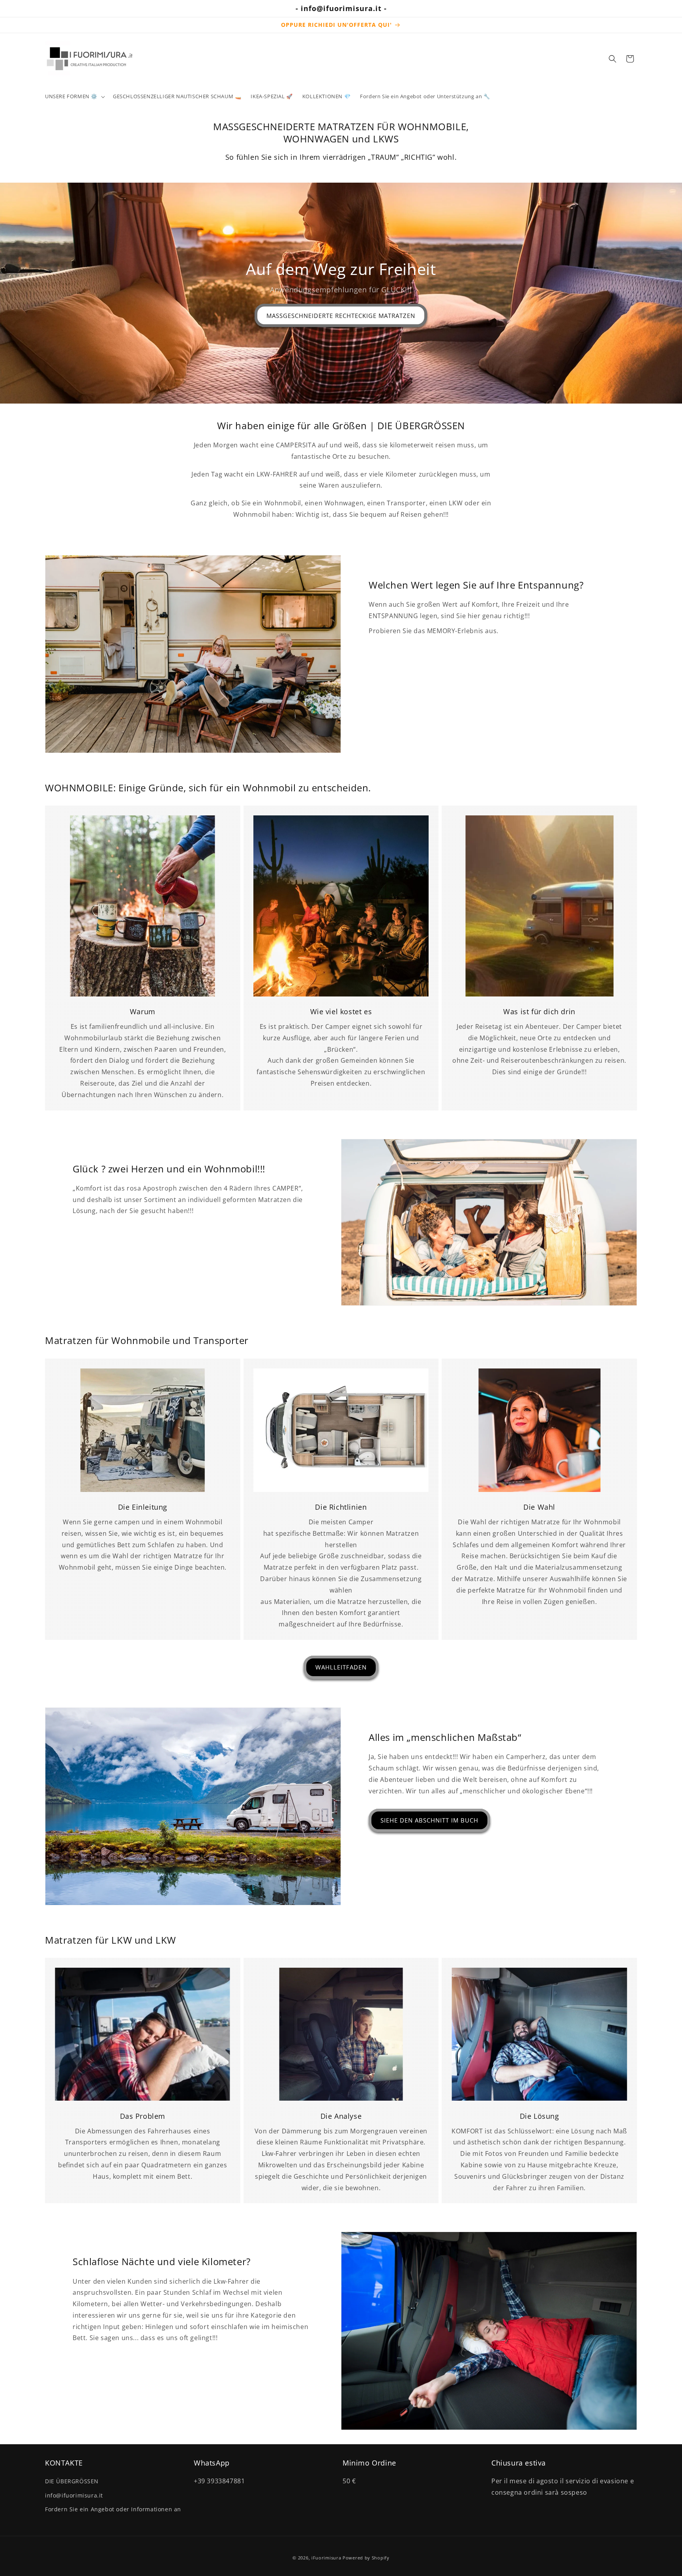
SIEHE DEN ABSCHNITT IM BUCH (429, 1820)
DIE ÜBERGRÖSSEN (72, 2481)
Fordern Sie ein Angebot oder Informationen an (113, 2509)
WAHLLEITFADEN (341, 1667)
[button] (74, 96)
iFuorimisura (326, 2558)
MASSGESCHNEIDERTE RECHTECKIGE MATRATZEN (341, 316)
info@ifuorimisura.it (74, 2495)
